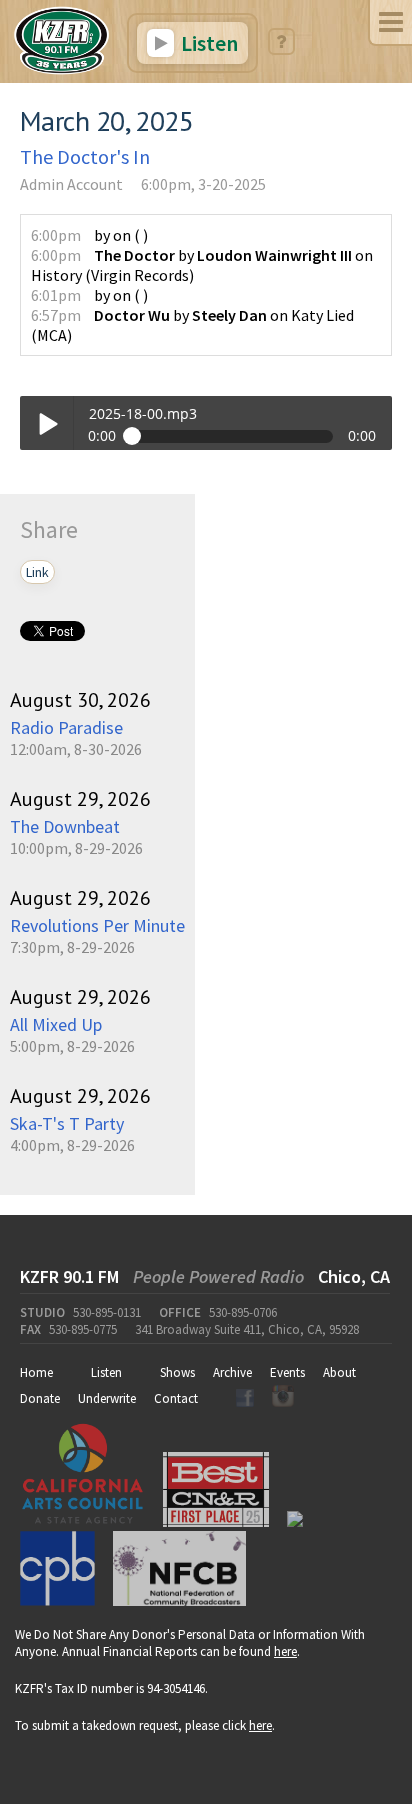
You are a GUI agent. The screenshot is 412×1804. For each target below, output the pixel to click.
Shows (177, 1372)
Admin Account (71, 184)
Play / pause (46, 422)
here (285, 1651)
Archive (232, 1372)
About (339, 1372)
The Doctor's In (85, 156)
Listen (207, 43)
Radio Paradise (66, 727)
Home (36, 1372)
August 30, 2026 (80, 700)
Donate (40, 1398)
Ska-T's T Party (67, 1123)
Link (37, 572)
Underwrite (107, 1398)
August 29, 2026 (80, 799)
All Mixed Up (56, 1024)
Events (287, 1372)
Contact (176, 1398)
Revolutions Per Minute (97, 925)
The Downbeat (65, 826)
